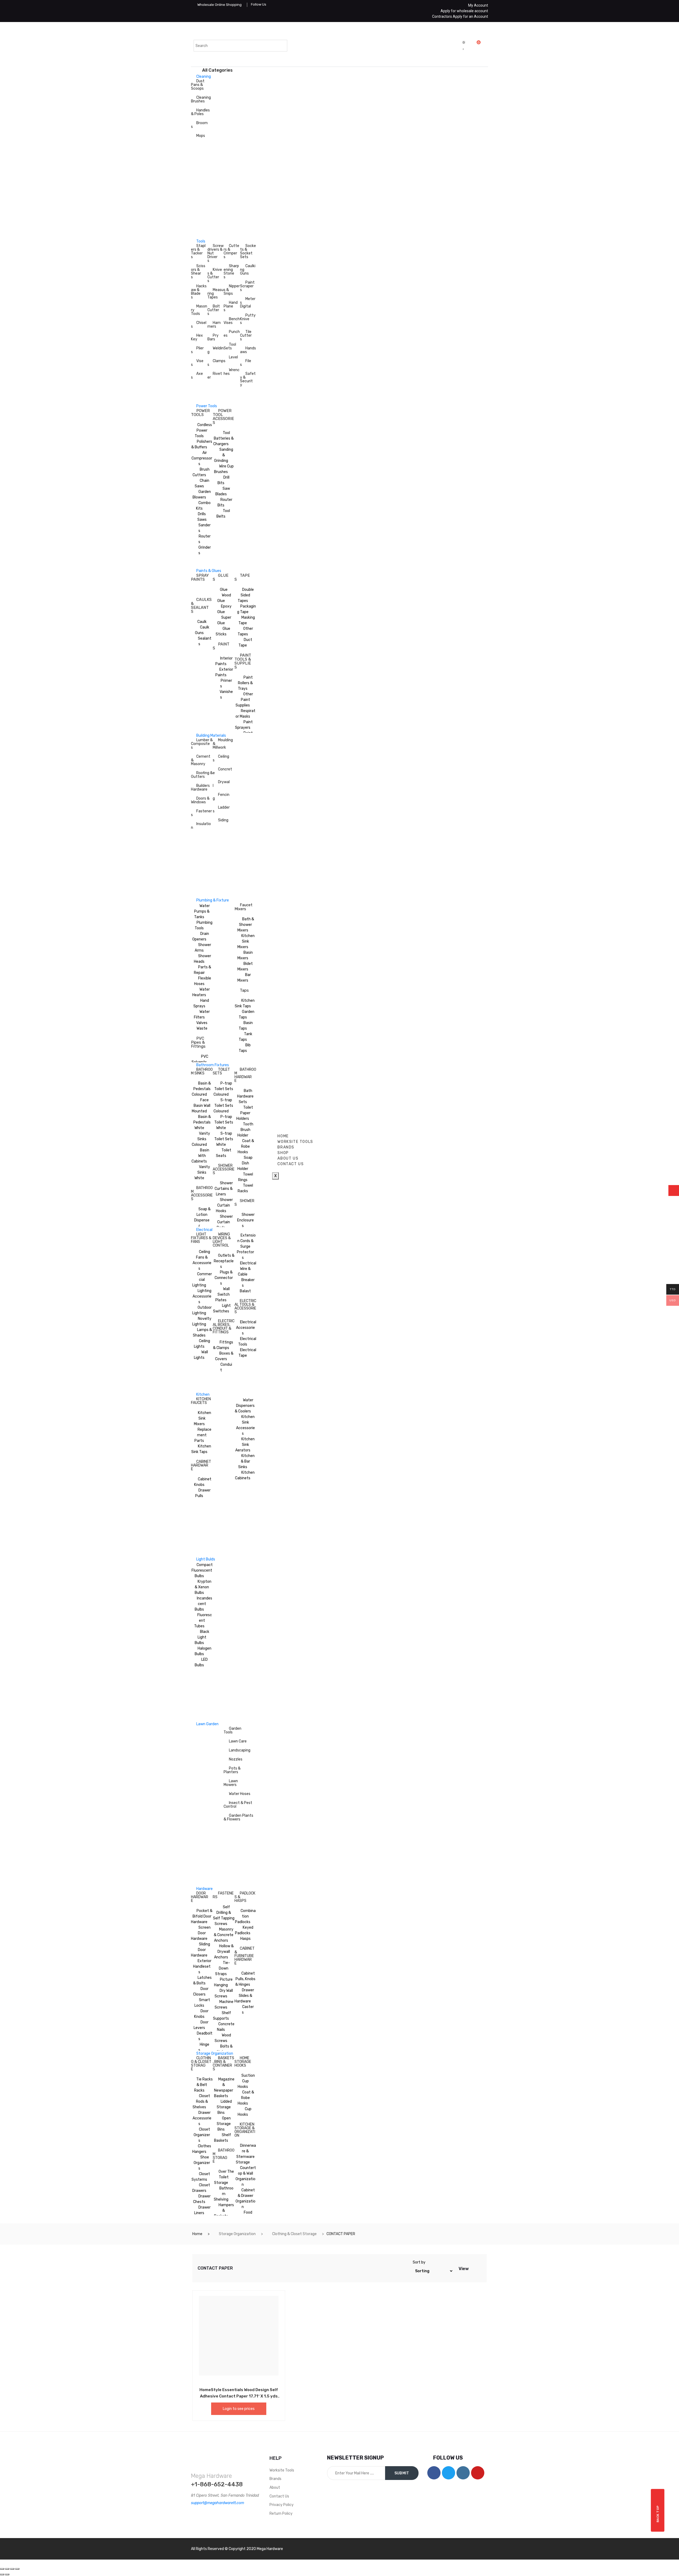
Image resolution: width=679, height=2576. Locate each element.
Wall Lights (201, 1355)
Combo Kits (203, 506)
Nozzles (236, 1759)
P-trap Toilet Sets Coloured (223, 1089)
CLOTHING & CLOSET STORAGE (201, 2064)
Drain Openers (201, 936)
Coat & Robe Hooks (246, 1146)
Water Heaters (201, 992)
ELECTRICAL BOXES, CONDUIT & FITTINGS (224, 1327)
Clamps (216, 363)
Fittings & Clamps (223, 1345)
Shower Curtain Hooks (224, 1205)
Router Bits (225, 502)
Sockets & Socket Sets (248, 251)
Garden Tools (232, 1730)
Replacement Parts (203, 1435)
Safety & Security (248, 379)
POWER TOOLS (200, 413)
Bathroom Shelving (224, 2194)
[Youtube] (478, 2473)
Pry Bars (213, 337)
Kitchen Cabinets (245, 1475)
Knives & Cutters (215, 275)
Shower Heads (203, 959)
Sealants (205, 641)
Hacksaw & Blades (199, 292)
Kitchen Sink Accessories (245, 1425)
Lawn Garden (207, 1724)
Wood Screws (223, 2038)
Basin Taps (246, 1026)
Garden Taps (247, 1014)
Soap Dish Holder (245, 1163)
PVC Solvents (200, 1059)
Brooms (199, 125)
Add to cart (227, 2389)
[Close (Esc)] (2, 2569)
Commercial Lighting (202, 1280)
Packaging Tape (247, 609)
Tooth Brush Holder (245, 1130)
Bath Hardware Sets (245, 1096)
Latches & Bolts (202, 1980)
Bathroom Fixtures (213, 1065)
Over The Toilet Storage (224, 2177)
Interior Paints (224, 661)
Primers (226, 683)
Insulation (201, 826)
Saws (202, 520)
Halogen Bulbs (203, 1651)
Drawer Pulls (203, 1493)
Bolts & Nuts (225, 2049)
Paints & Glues (209, 571)
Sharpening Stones (231, 272)
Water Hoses (240, 1794)
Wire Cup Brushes (224, 469)
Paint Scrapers (247, 286)
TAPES (242, 577)
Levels (231, 359)
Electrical (204, 1230)
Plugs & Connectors (224, 1278)
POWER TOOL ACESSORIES (223, 417)
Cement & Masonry (201, 760)
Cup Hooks (245, 2112)
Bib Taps (245, 1048)
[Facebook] (434, 2473)
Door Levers (201, 2025)
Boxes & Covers (224, 1356)
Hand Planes (231, 306)
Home (197, 2234)
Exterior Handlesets (202, 1966)
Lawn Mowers (231, 1783)
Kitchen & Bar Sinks (246, 1461)
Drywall (221, 784)
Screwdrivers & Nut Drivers (216, 253)
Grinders (205, 550)
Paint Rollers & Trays (245, 683)
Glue (224, 590)
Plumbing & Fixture (213, 900)
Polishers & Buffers (202, 444)
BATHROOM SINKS (202, 1071)
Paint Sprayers (244, 725)
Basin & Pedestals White (202, 1122)
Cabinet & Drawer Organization (245, 2198)
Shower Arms (203, 948)
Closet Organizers (202, 2135)
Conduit (226, 1367)
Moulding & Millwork (223, 744)
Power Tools (207, 406)
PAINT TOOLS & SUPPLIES (243, 661)
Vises (197, 363)
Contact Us (291, 1164)
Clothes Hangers (202, 2149)
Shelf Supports (222, 2016)
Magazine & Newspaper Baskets (224, 2088)
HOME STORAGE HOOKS (243, 2062)
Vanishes (226, 695)
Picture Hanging (223, 1982)
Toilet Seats (224, 1153)
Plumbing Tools (204, 925)
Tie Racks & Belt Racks (203, 2085)
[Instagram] (463, 2473)
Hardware (204, 1889)
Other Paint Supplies (244, 700)
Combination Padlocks (245, 1916)
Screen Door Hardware (201, 1933)
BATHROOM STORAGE (224, 2156)
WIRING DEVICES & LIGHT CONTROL (222, 1240)
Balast (245, 1291)
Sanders (204, 528)
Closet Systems (201, 2177)
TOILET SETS (221, 1071)
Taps (244, 990)
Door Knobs (201, 2014)
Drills (202, 514)
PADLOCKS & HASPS (245, 1897)
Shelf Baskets (223, 2138)
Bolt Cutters (214, 310)
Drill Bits (223, 480)
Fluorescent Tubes (203, 1621)
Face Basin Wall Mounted (201, 1106)
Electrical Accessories (246, 1328)
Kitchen (203, 1395)
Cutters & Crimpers (231, 251)
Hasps (245, 1939)
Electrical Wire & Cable (247, 1269)
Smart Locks (202, 2003)
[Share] (7, 2569)
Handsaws (248, 350)
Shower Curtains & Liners (224, 1189)
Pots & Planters (232, 1770)
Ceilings (221, 758)
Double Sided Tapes (246, 595)
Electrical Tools (247, 1342)
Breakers (248, 1283)
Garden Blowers (202, 495)
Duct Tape (245, 643)
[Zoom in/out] (17, 2569)
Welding (216, 350)
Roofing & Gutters (202, 775)
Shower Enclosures (246, 1220)
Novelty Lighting (202, 1321)
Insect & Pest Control (238, 1805)
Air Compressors (202, 458)
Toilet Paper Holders (245, 1113)
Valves (202, 1023)
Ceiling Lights (202, 1344)
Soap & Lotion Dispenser (202, 1217)
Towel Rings (246, 1177)
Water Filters (202, 1014)
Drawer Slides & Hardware (244, 1996)
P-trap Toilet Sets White (224, 1122)
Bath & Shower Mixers (246, 925)
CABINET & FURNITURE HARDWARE (245, 1956)
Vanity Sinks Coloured (201, 1139)
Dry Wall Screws (224, 1993)
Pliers (197, 350)
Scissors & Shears (198, 272)
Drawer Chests (202, 2199)
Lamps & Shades (202, 1333)
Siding (223, 820)
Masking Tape (247, 620)
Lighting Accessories (202, 1296)
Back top (658, 2514)
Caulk (202, 622)
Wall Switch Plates (223, 1294)
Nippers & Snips (232, 290)
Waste (202, 1028)
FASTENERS (223, 1895)
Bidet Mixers (245, 966)
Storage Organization (215, 2054)
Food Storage (244, 2215)
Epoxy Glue (224, 609)
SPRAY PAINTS (200, 577)
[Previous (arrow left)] (2, 2574)
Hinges (204, 2047)
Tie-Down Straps (223, 1968)
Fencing (221, 797)
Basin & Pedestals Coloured (201, 1089)
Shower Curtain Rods (225, 1222)
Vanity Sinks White (202, 1172)
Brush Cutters (201, 472)
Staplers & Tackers (198, 251)
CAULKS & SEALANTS (201, 606)
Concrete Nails (226, 2027)
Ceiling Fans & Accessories (202, 1260)
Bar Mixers (244, 978)
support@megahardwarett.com (217, 2503)
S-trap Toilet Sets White (224, 1139)
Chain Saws (202, 483)
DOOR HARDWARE (200, 1897)
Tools (201, 241)
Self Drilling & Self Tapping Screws (224, 1915)
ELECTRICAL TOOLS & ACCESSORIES (245, 1306)
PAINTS (221, 646)
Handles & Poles (200, 112)
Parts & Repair (203, 970)
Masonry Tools (199, 310)
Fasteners (201, 813)
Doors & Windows (200, 800)
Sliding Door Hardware (201, 1950)
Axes (197, 376)
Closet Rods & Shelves (201, 2102)
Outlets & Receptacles (224, 1261)
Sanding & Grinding (224, 455)
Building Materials (211, 736)
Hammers (214, 325)
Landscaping (240, 1750)
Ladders (221, 809)
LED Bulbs (201, 1662)
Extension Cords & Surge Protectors (246, 1246)
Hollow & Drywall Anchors (224, 1952)
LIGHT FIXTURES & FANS (201, 1238)
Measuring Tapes (216, 294)
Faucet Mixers (243, 907)
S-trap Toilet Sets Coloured (223, 1106)
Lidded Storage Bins (224, 2107)
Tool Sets (230, 346)
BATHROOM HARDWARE (245, 1075)
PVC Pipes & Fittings (198, 1042)
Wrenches (232, 372)
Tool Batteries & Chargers (223, 438)
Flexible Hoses (203, 981)
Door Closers (201, 1992)
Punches (232, 334)
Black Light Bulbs (202, 1637)
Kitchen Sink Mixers (246, 941)
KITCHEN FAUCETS (201, 1401)
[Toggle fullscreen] (12, 2569)
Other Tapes (245, 631)
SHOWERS (244, 1203)
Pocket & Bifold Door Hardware (202, 1916)
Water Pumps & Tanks (202, 911)
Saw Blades (223, 491)
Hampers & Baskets (224, 2211)
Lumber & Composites (202, 744)
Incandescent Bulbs (203, 1604)
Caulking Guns (248, 270)
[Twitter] (449, 2473)
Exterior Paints (224, 672)
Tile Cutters (246, 335)
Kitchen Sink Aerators (245, 1445)
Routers (204, 539)
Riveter (215, 376)
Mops (201, 136)
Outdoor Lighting (202, 1310)
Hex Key (197, 337)
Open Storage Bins (224, 2124)
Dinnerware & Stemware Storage (246, 2154)
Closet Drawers (201, 2188)
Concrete (222, 771)
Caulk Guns (202, 630)
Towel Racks (245, 1188)
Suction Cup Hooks (246, 2081)
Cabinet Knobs (203, 1482)
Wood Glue (224, 598)
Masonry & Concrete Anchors (224, 1935)
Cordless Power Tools (203, 430)
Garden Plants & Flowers (238, 1817)
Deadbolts (205, 2036)
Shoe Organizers (202, 2163)
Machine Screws (224, 2005)
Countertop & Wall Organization (246, 2176)
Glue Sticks (223, 631)
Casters (248, 2010)
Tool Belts (223, 514)
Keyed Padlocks (244, 1930)
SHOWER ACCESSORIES (224, 1169)
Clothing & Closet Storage (294, 2234)
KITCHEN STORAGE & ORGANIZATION (245, 2130)
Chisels (199, 325)
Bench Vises (232, 321)
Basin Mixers (245, 955)
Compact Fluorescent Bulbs (202, 1570)
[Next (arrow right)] (7, 2574)
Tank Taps (245, 1037)
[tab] (473, 2268)
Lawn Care (238, 1741)
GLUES (221, 577)
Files (246, 363)
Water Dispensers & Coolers (245, 1406)
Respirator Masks (245, 714)
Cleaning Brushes (201, 99)
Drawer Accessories (202, 2118)
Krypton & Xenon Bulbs (203, 1587)
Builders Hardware (200, 788)
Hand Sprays (201, 1003)
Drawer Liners (202, 2210)
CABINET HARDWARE (201, 1465)
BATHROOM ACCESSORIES (202, 1193)
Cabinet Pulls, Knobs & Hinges (245, 1979)
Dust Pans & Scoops (198, 85)
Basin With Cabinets (200, 1156)
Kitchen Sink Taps (245, 1003)
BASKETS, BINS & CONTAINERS (223, 2064)
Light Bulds (206, 1559)
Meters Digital (248, 303)
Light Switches (222, 1308)
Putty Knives (248, 319)
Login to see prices (239, 2409)
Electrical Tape (247, 1353)
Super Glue (224, 620)
